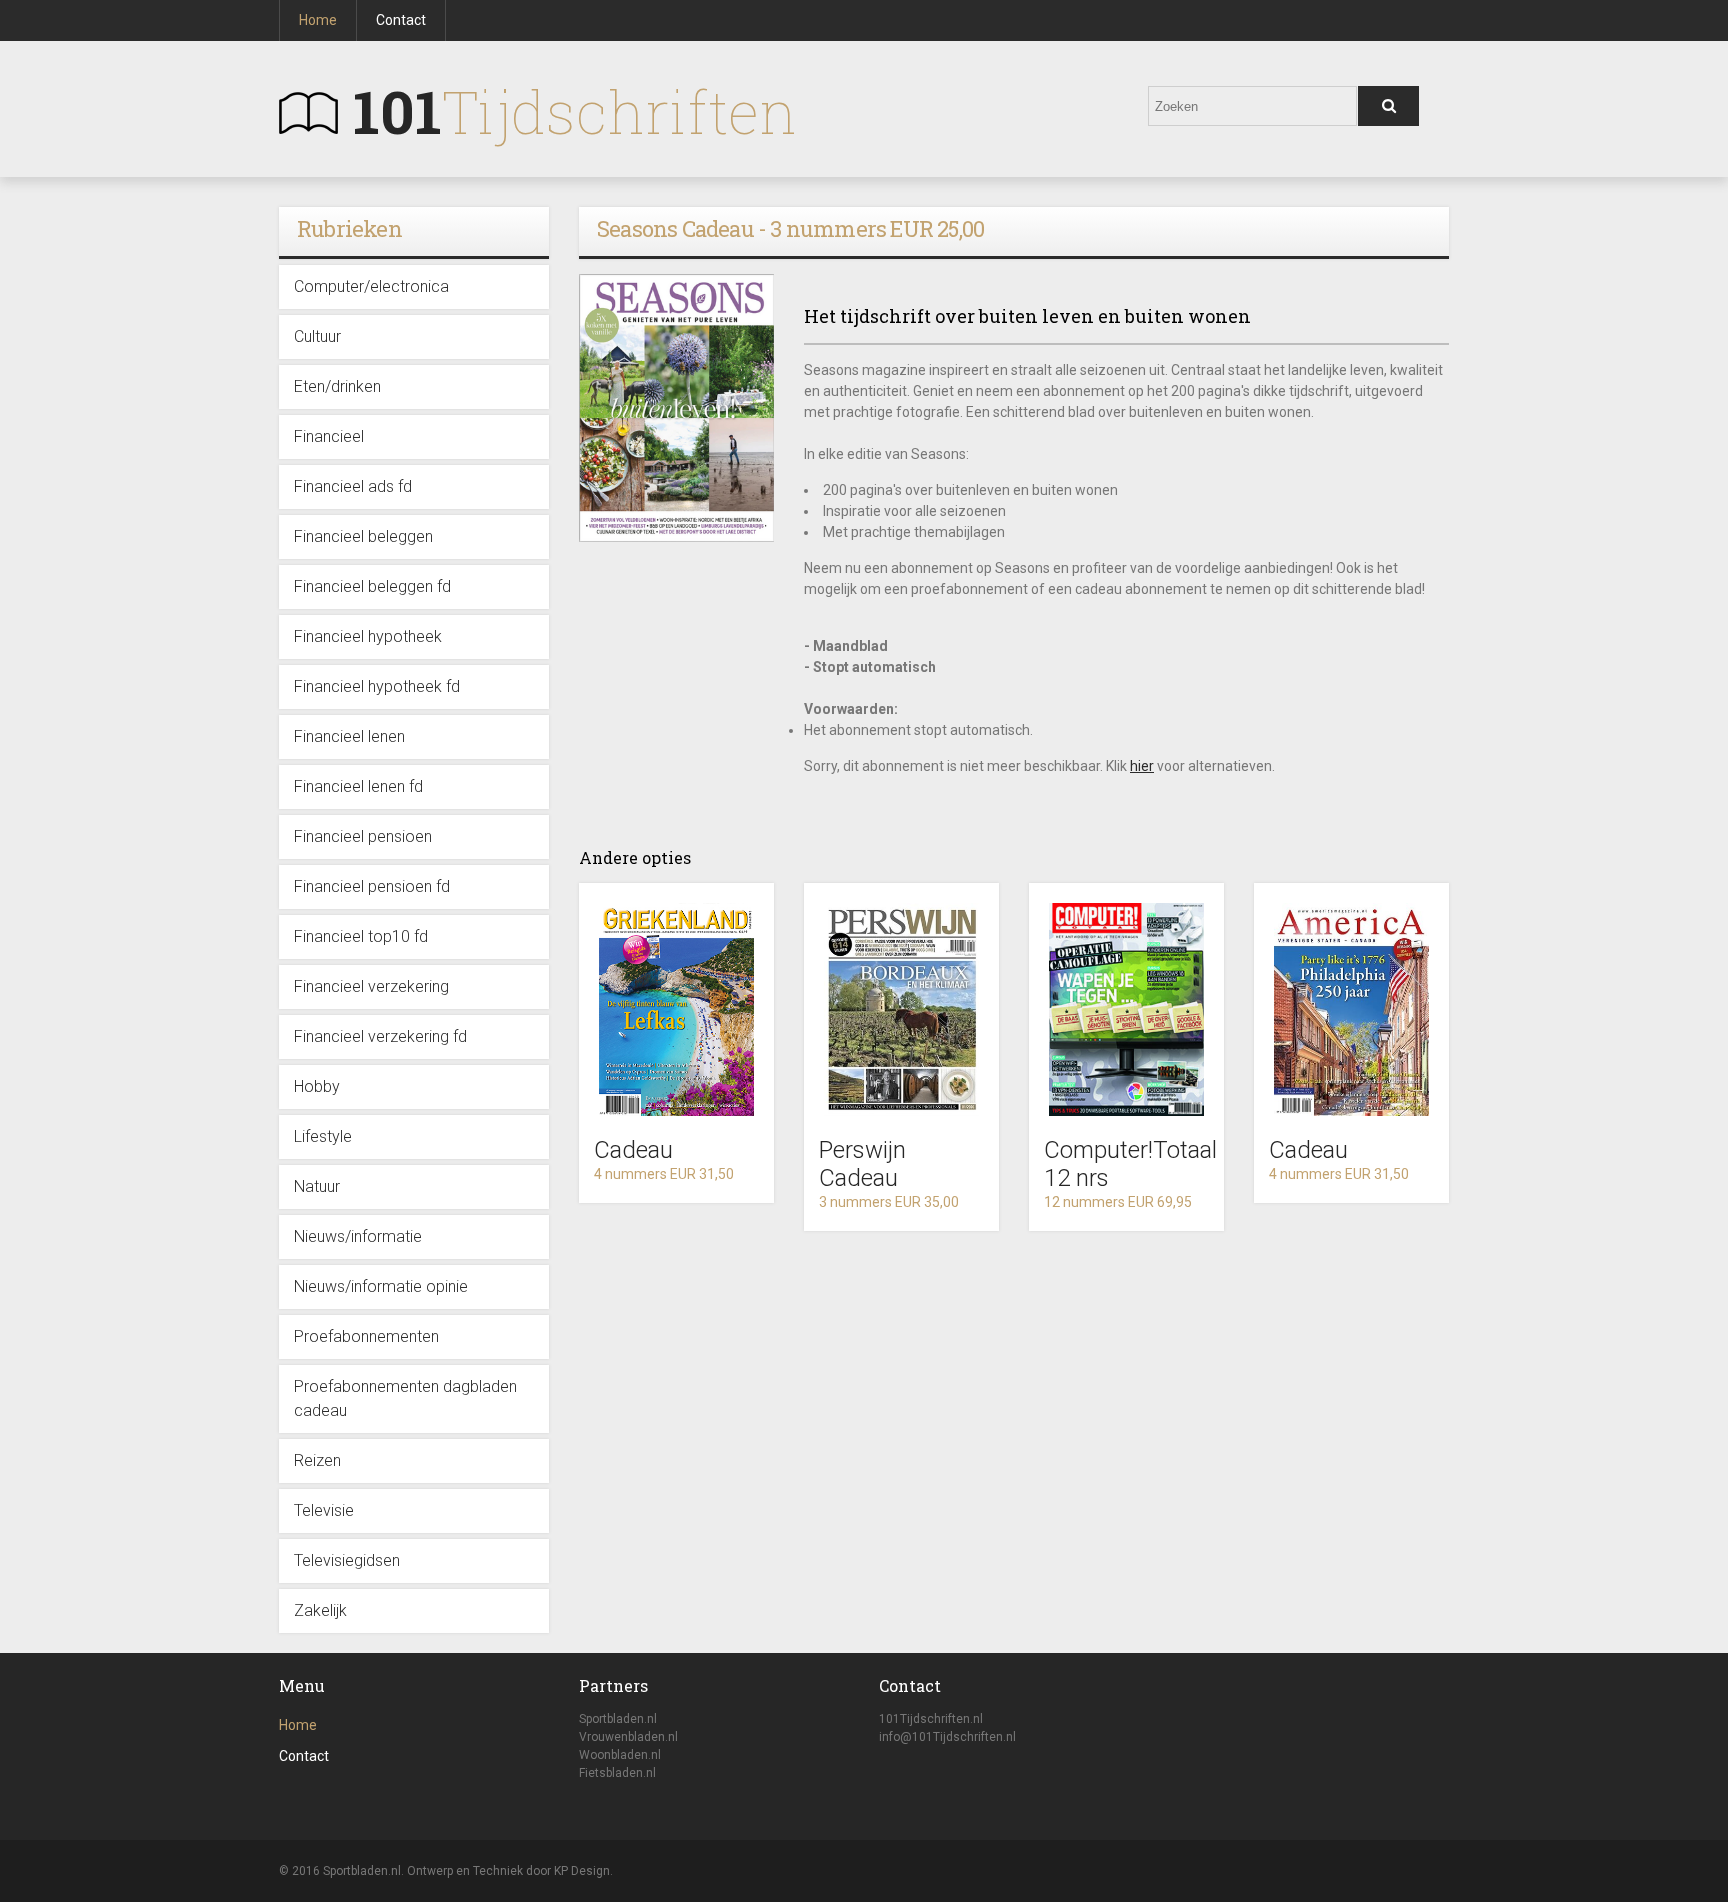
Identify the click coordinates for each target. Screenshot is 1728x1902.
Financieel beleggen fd (372, 586)
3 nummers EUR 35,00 (889, 1202)
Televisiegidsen (347, 1560)
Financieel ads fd (353, 486)
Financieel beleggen (363, 536)
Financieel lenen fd (358, 786)
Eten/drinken (337, 386)
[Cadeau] (676, 1009)
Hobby (317, 1086)
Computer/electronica (371, 286)
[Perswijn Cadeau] (901, 1009)
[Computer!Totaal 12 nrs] (1126, 1009)
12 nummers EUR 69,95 (1118, 1202)
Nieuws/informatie (358, 1236)
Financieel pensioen (363, 836)
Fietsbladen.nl (617, 1773)
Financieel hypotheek (368, 636)
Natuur (317, 1186)
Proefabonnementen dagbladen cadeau (405, 1398)
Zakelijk (320, 1610)
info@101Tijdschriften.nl (947, 1737)
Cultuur (317, 336)
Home (318, 20)
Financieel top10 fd (361, 936)
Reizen (317, 1460)
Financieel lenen (349, 736)
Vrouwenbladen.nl (628, 1737)
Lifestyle (323, 1136)
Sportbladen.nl (618, 1719)
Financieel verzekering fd (380, 1036)
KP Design (582, 1871)
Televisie (324, 1510)
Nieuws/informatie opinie (381, 1286)
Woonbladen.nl (620, 1755)
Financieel (329, 436)
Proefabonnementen (366, 1336)
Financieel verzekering (371, 986)
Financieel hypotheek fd (377, 686)
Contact (401, 20)
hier (1142, 766)
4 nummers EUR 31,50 (664, 1174)
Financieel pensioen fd (372, 886)
